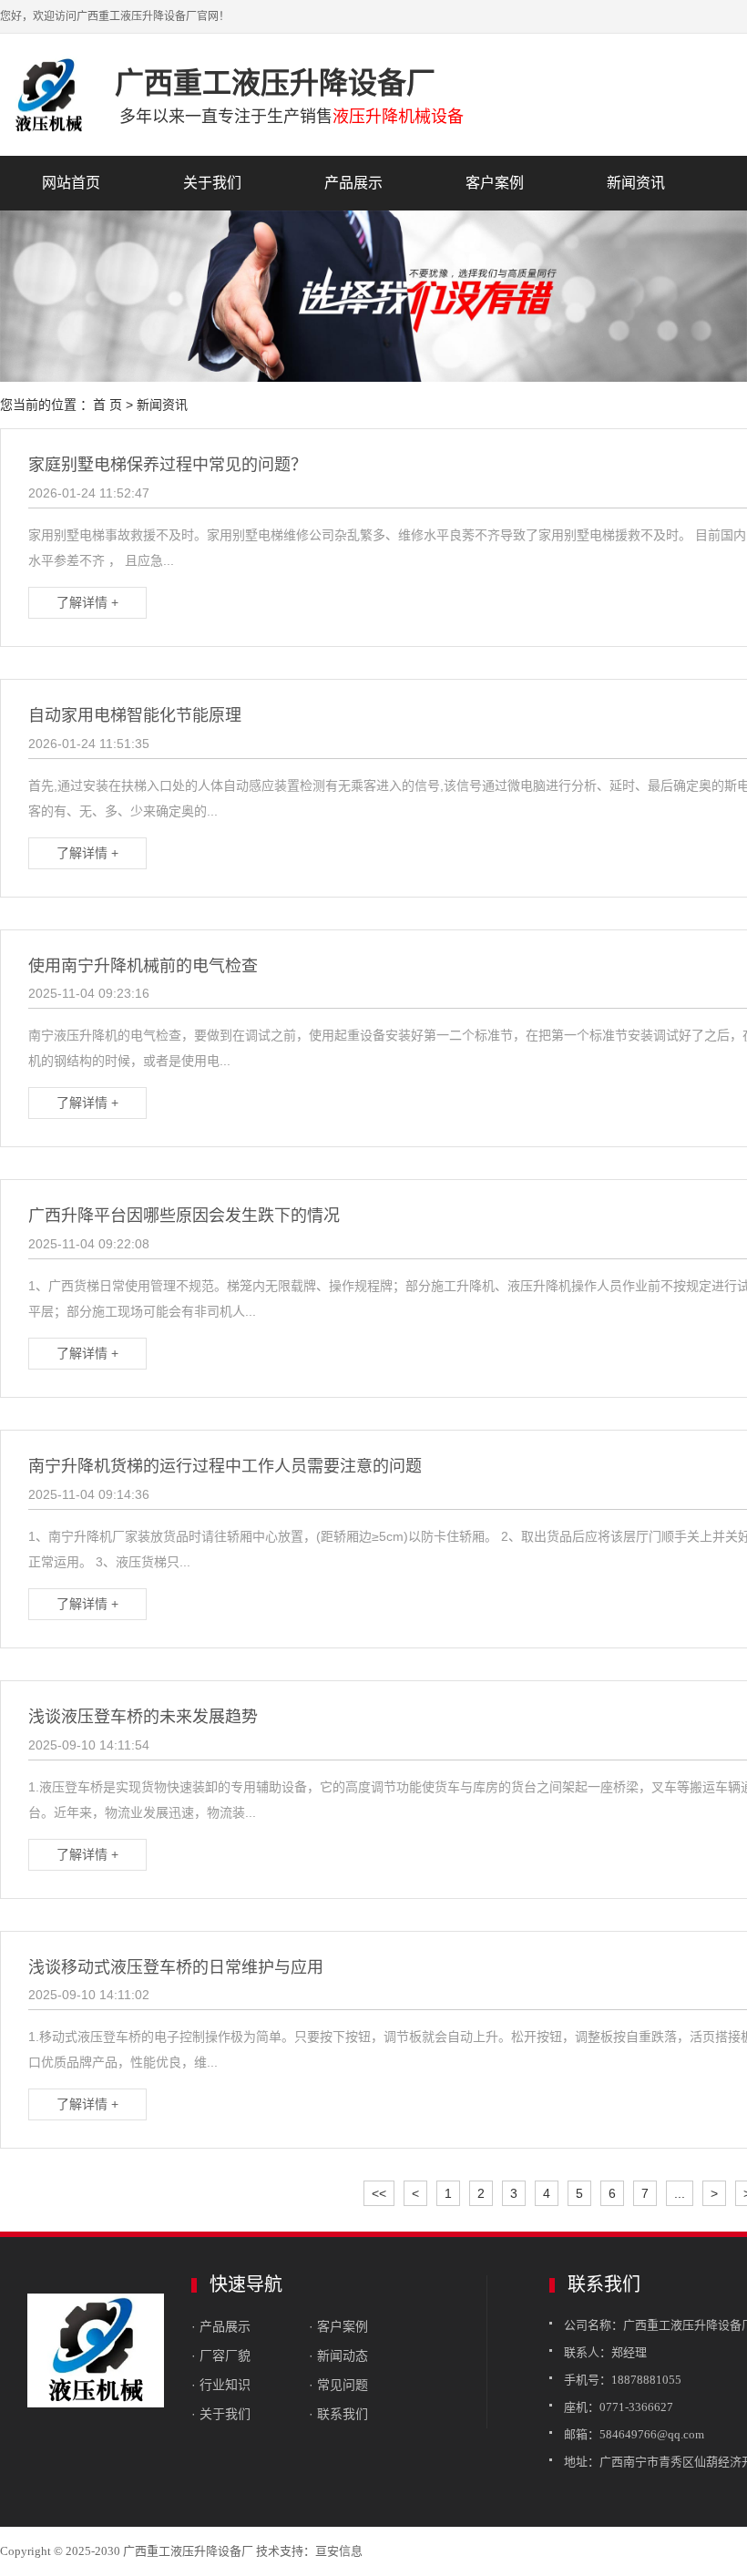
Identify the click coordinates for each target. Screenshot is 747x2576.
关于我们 (212, 183)
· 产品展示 (221, 2326)
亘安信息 (339, 2551)
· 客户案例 (338, 2326)
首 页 (107, 405)
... (680, 2193)
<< (379, 2193)
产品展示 (353, 183)
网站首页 (71, 183)
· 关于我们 (221, 2414)
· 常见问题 (338, 2385)
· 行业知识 (221, 2385)
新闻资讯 (636, 183)
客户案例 (495, 183)
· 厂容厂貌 (221, 2355)
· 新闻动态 (338, 2355)
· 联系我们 (338, 2414)
